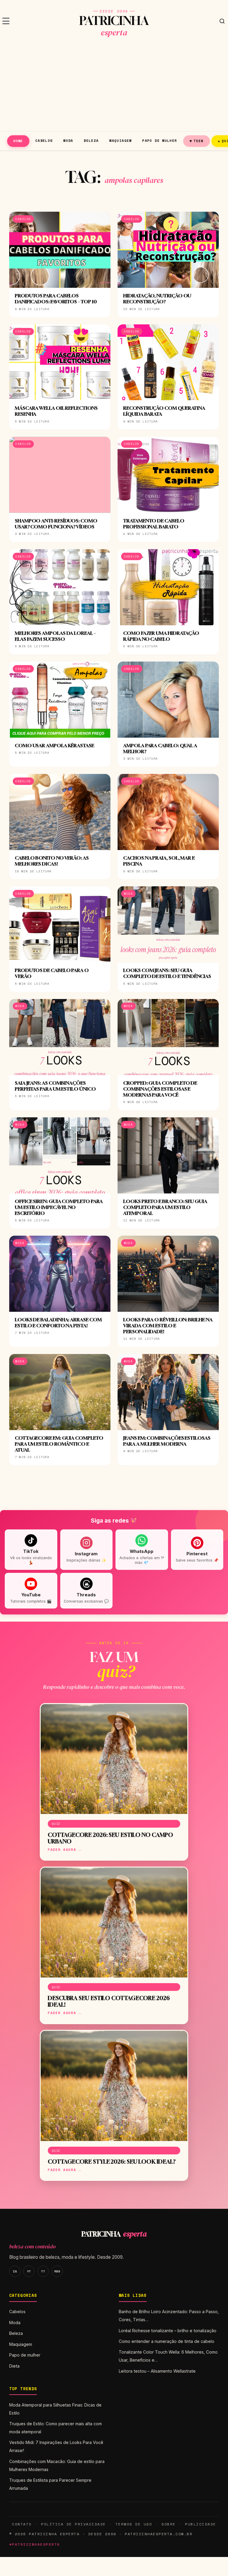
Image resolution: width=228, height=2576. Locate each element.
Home (18, 141)
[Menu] (6, 21)
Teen (197, 141)
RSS (57, 2271)
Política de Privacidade (73, 2524)
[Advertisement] (114, 87)
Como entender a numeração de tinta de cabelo (167, 2341)
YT (29, 2271)
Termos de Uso (134, 2524)
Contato (22, 2524)
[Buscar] (222, 21)
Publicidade (200, 2524)
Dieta (14, 2366)
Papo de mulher (160, 140)
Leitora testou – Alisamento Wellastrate (157, 2371)
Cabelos (44, 140)
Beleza (91, 140)
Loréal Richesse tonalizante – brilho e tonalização (168, 2331)
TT (43, 2271)
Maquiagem (120, 140)
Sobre (169, 2524)
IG (15, 2271)
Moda (68, 140)
